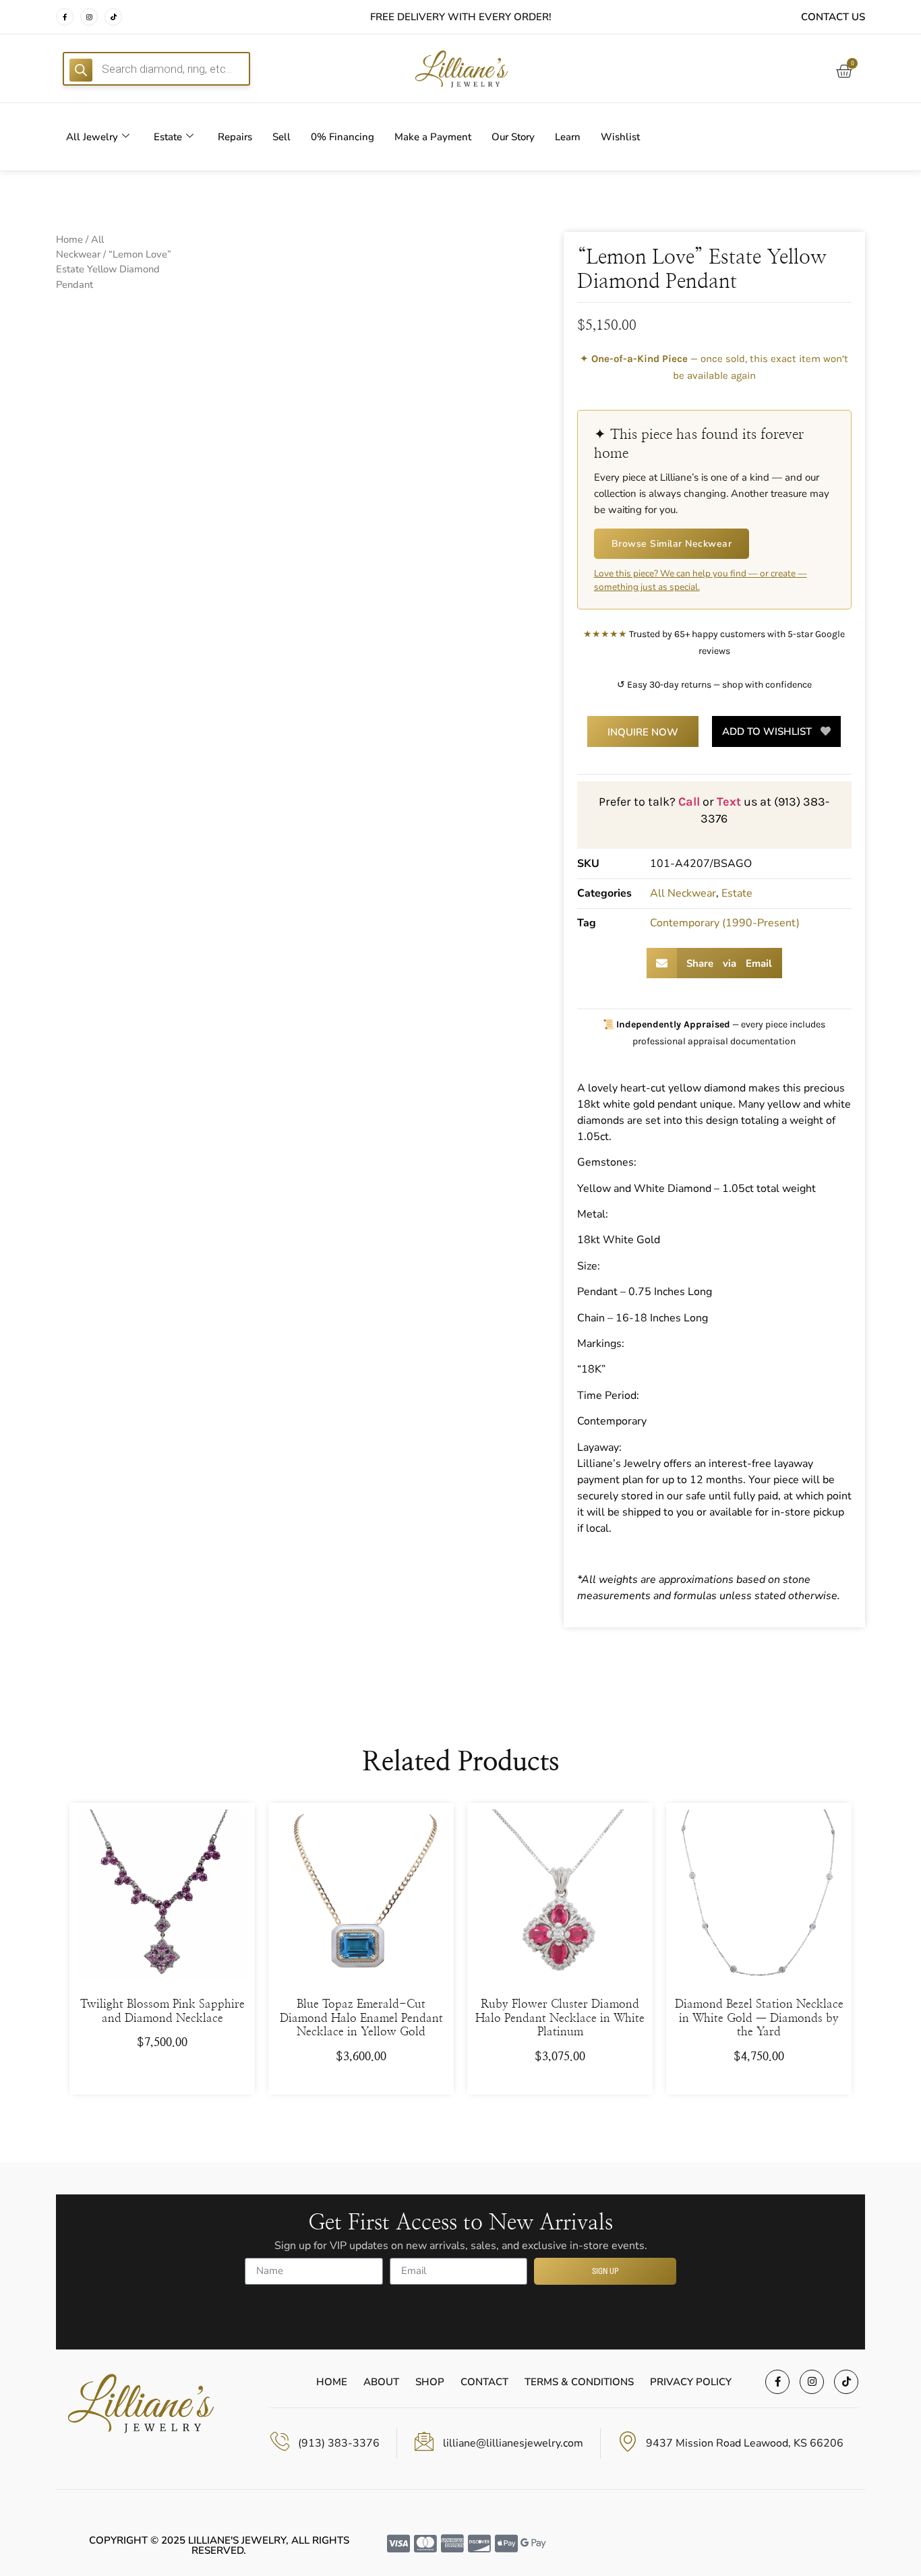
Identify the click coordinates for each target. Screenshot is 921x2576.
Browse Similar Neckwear (672, 544)
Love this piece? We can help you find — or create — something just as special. (701, 580)
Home (69, 239)
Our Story (513, 137)
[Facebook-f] (65, 17)
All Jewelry (92, 137)
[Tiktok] (113, 17)
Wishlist (620, 137)
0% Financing (343, 137)
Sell (281, 137)
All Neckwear (683, 893)
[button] (714, 963)
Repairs (235, 137)
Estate (168, 137)
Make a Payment (433, 137)
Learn (568, 137)
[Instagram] (89, 17)
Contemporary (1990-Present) (725, 923)
